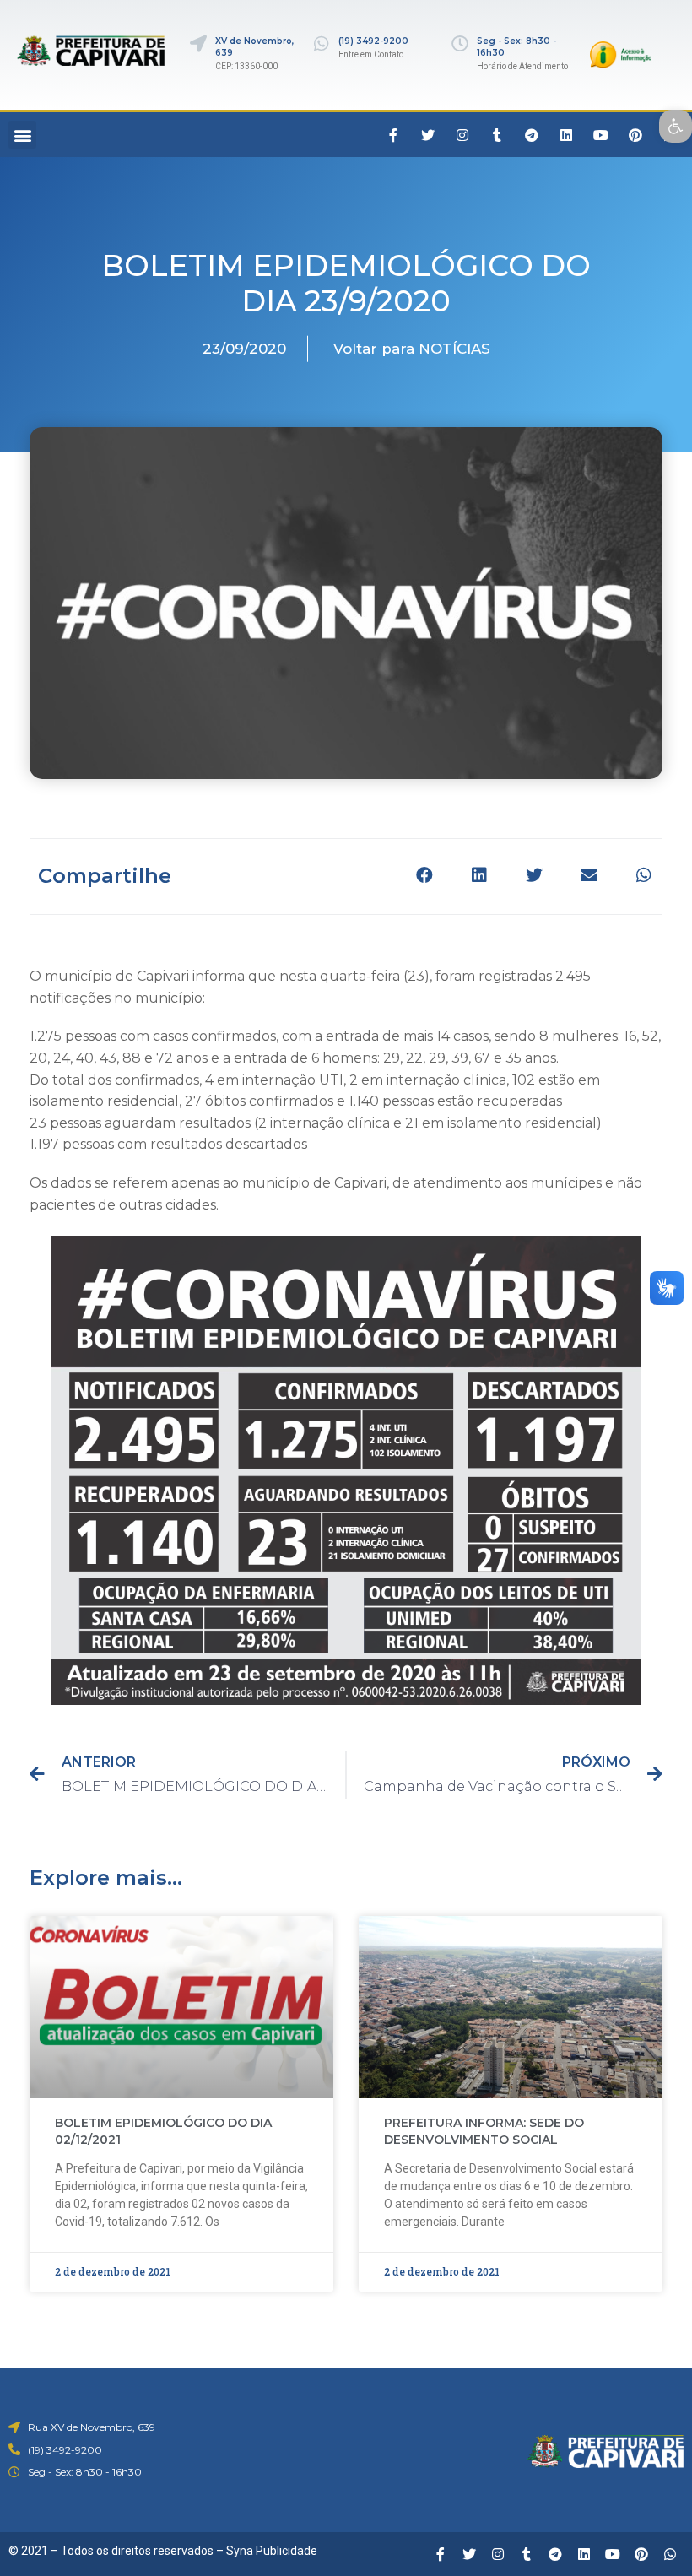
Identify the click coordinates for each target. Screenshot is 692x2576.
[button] (22, 135)
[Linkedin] (566, 135)
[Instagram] (462, 135)
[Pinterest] (635, 135)
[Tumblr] (497, 135)
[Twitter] (428, 135)
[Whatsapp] (670, 2554)
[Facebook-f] (393, 135)
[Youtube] (601, 135)
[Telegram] (532, 135)
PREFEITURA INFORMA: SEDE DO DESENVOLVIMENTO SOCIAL (484, 2131)
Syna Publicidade (272, 2551)
